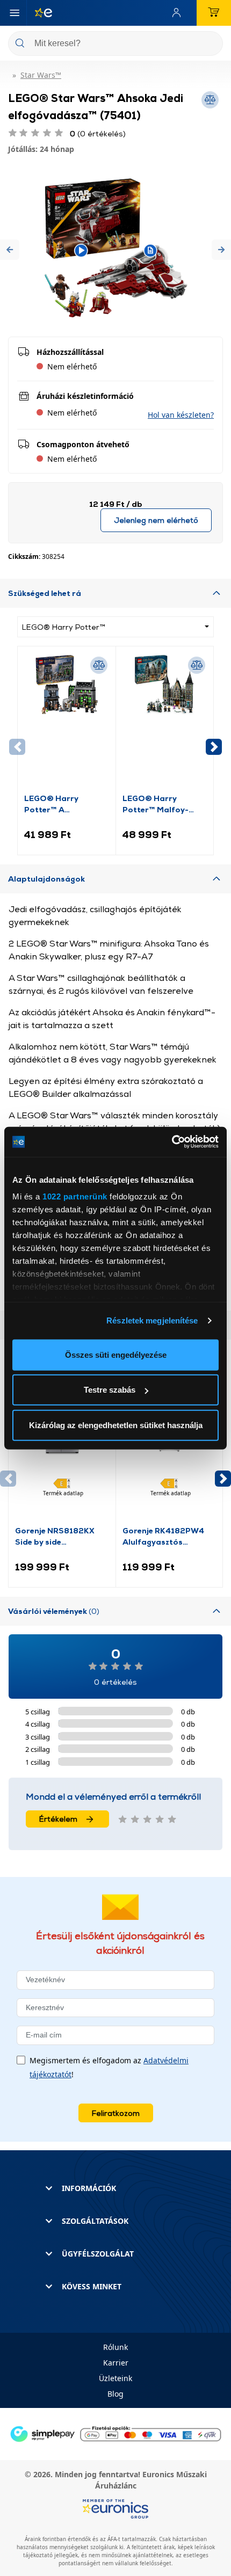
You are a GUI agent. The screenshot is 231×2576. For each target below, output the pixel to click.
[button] (10, 250)
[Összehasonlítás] (99, 665)
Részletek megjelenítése (152, 1320)
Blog (115, 2394)
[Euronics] (39, 13)
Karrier (116, 2363)
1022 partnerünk (75, 1196)
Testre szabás (110, 1390)
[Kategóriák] (15, 13)
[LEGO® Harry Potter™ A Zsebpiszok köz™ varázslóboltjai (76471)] (67, 723)
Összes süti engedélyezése (116, 1354)
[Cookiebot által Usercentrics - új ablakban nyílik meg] (172, 1142)
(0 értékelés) (98, 133)
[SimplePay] (115, 2433)
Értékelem (58, 1819)
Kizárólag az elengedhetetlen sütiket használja (116, 1425)
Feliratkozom (116, 2113)
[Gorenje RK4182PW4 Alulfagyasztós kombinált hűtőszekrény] (169, 1454)
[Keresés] (211, 44)
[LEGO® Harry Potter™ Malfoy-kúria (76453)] (165, 723)
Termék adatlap (63, 1493)
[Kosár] (214, 13)
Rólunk (115, 2347)
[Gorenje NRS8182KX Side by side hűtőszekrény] (62, 1454)
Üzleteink (115, 2378)
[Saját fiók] (179, 13)
